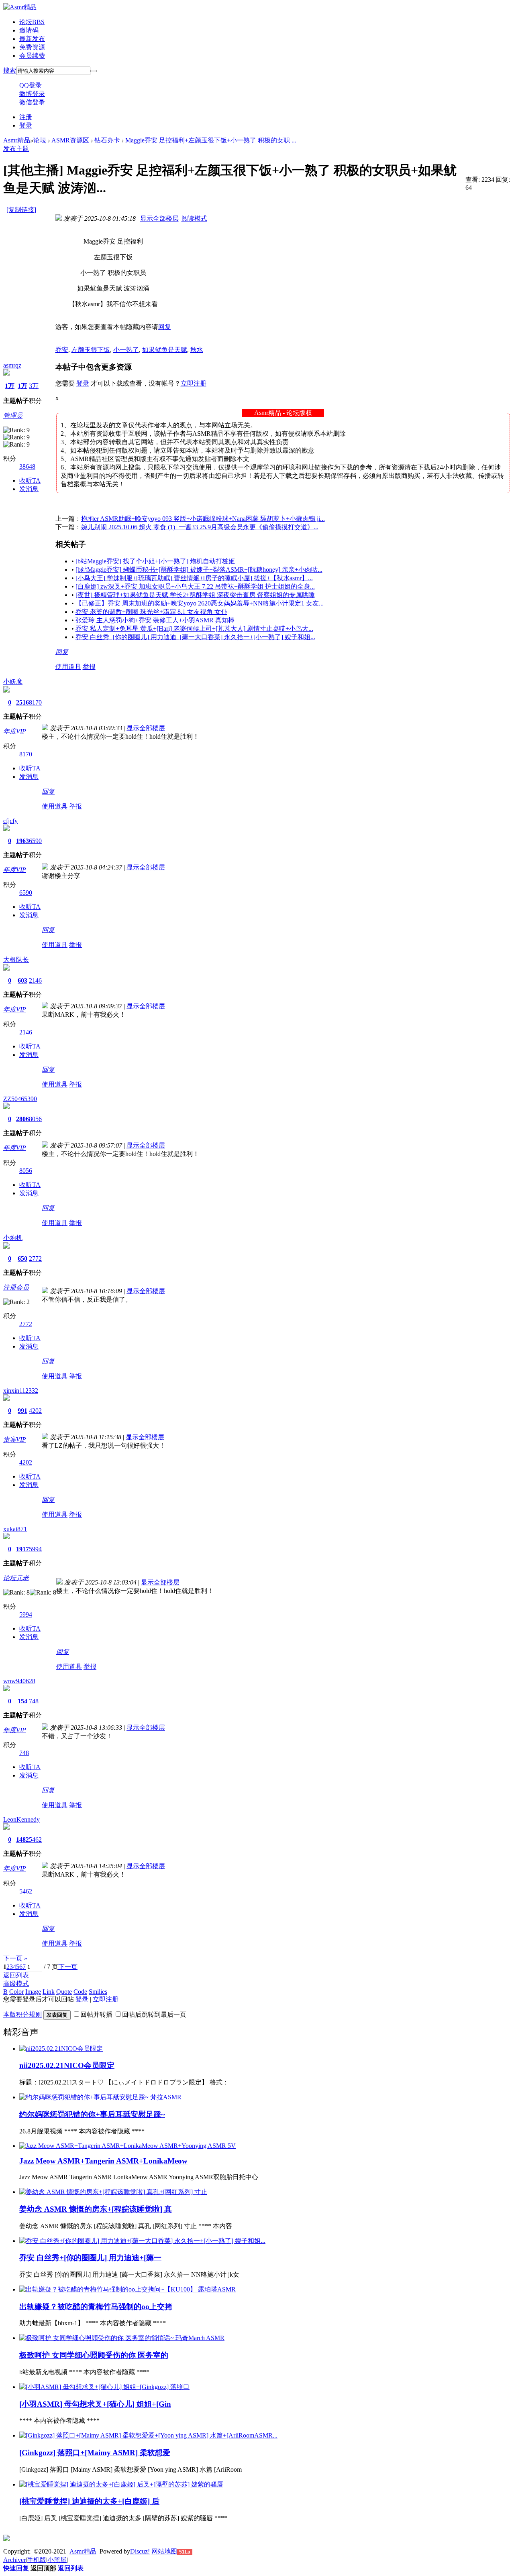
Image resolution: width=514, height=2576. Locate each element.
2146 (35, 980)
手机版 (37, 2560)
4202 (35, 1411)
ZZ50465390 (20, 1099)
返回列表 (16, 1975)
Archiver (14, 2560)
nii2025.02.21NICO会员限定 (67, 2065)
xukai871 (15, 1529)
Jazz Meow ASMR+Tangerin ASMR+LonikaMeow (103, 2161)
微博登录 (32, 94)
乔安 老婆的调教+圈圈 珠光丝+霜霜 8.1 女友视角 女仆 (151, 612)
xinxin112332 (21, 1391)
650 (22, 1259)
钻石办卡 (107, 140)
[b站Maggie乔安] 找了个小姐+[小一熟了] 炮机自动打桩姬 (155, 561)
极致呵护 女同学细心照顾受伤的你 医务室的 (94, 2355)
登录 (26, 125)
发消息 (29, 489)
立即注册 (194, 383)
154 (22, 1701)
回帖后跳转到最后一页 (154, 2014)
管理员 (13, 415)
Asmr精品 (17, 140)
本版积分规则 (22, 2014)
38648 (27, 466)
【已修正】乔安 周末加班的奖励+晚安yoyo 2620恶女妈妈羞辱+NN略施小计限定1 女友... (200, 603)
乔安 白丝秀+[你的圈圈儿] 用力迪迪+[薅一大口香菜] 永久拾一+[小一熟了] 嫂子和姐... (195, 637)
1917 (22, 1549)
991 (22, 1411)
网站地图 (164, 2551)
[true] (94, 71)
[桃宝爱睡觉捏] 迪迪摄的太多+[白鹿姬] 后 (89, 2501)
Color (16, 1992)
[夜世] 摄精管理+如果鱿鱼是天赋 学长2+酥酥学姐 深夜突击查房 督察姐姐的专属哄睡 (195, 595)
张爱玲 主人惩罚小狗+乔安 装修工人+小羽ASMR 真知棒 (155, 620)
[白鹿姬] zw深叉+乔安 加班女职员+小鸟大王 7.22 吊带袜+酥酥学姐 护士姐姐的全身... (195, 586)
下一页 (68, 1967)
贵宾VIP (15, 1439)
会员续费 (32, 56)
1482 (22, 1840)
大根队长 (16, 960)
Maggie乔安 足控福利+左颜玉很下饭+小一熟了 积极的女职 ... (211, 140)
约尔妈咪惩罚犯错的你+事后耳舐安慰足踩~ (92, 2114)
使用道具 (68, 667)
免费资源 (32, 47)
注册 (26, 117)
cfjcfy (10, 821)
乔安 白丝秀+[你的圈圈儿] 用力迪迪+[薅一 (90, 2258)
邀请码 (29, 30)
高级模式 (16, 1984)
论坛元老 (16, 1578)
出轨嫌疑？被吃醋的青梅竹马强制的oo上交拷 (96, 2307)
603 (22, 980)
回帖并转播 (96, 2014)
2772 (35, 1259)
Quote (64, 1992)
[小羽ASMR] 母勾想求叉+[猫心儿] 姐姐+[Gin (95, 2404)
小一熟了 (126, 350)
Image (33, 1992)
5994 (35, 1549)
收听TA (30, 480)
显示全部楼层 (159, 218)
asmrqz (12, 365)
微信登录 (32, 102)
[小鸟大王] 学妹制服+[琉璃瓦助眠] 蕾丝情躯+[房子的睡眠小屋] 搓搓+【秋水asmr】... (194, 578)
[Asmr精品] (20, 7)
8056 (35, 1119)
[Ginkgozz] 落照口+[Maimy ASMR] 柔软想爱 (95, 2453)
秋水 (197, 350)
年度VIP (15, 731)
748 (34, 1701)
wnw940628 (19, 1681)
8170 (35, 702)
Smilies (98, 1992)
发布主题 (16, 149)
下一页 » (15, 1958)
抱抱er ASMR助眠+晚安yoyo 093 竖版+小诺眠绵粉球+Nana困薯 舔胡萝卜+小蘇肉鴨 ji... (203, 519)
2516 (22, 702)
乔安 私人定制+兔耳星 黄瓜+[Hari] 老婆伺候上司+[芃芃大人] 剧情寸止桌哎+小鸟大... (194, 629)
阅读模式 (194, 218)
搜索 (10, 70)
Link (49, 1992)
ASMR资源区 (70, 140)
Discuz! (140, 2551)
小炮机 (13, 1238)
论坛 (32, 22)
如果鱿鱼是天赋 (165, 350)
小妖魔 (13, 682)
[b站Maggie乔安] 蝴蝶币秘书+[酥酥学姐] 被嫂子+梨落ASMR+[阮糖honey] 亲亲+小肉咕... (199, 570)
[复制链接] (21, 210)
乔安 (62, 350)
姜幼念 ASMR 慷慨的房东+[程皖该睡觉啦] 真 (96, 2209)
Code (80, 1992)
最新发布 (32, 39)
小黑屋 (57, 2560)
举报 (89, 667)
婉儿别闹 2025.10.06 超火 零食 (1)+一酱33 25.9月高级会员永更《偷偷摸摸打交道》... (200, 527)
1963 (22, 841)
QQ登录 (31, 85)
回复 (165, 327)
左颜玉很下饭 (91, 350)
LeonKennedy (21, 1819)
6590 (35, 841)
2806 (22, 1119)
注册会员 (16, 1287)
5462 (35, 1840)
